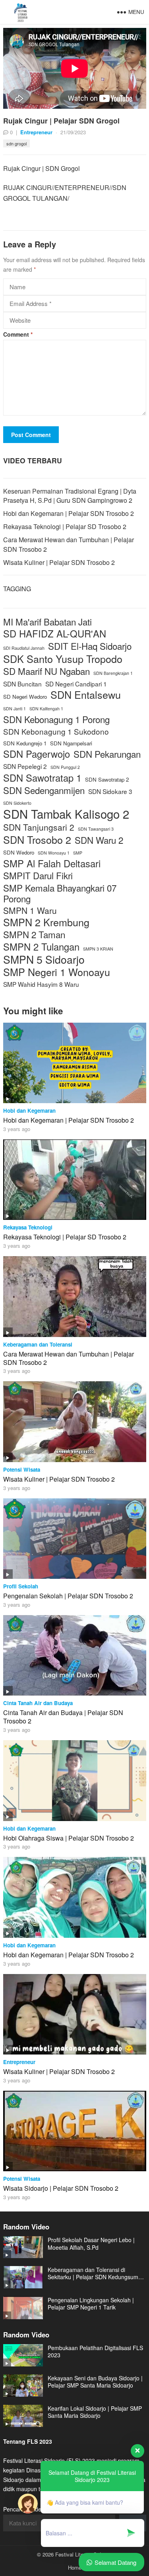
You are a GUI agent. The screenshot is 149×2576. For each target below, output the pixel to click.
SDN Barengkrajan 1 (113, 673)
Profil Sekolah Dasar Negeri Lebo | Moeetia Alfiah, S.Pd (91, 2243)
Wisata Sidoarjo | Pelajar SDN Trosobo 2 (61, 2188)
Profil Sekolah (21, 1586)
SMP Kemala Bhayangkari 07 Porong (60, 893)
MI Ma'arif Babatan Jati (47, 622)
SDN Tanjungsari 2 (39, 827)
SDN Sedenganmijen (44, 790)
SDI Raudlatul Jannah (24, 648)
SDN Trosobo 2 (37, 840)
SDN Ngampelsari (71, 743)
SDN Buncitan (22, 684)
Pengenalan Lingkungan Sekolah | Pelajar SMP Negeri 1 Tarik (91, 2304)
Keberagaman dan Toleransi (38, 1344)
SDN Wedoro (19, 852)
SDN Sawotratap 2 (107, 779)
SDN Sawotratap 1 (42, 778)
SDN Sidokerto (17, 803)
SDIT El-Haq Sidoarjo (90, 646)
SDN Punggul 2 (65, 767)
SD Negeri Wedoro (25, 697)
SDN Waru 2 (99, 840)
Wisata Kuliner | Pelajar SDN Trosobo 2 (59, 562)
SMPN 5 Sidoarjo (44, 960)
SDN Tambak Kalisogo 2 (66, 814)
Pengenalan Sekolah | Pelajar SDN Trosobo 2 (68, 1596)
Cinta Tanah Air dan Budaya (38, 1703)
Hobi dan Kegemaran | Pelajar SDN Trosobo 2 (69, 513)
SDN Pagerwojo (37, 754)
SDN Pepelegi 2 (25, 766)
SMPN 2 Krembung (46, 922)
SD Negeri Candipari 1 (76, 684)
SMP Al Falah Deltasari (52, 864)
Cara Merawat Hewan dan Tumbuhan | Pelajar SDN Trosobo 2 (69, 1358)
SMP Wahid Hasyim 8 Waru (41, 984)
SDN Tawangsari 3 (96, 829)
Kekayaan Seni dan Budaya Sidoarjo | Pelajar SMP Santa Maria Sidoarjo (95, 2382)
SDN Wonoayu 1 (54, 853)
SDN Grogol (16, 143)
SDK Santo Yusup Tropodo (63, 659)
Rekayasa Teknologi (28, 1227)
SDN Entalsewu (86, 695)
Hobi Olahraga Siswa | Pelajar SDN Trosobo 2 (69, 1838)
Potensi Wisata (22, 1469)
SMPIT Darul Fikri (38, 875)
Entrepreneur (36, 132)
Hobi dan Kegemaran (29, 1111)
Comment (18, 334)
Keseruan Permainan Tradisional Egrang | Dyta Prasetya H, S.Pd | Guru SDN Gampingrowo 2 (70, 496)
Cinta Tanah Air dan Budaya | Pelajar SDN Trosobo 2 (63, 1717)
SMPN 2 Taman (34, 934)
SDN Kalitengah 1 (46, 709)
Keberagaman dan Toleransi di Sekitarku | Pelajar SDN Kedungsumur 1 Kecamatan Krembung (96, 2273)
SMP (78, 853)
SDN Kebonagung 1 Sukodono (56, 731)
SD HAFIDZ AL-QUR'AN (55, 634)
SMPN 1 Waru (30, 911)
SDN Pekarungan (107, 754)
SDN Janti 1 (15, 709)
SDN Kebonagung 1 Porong (56, 719)
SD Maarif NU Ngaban (46, 671)
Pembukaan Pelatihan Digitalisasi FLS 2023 (95, 2351)
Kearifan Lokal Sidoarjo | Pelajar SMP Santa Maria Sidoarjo (95, 2412)
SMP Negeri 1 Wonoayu (57, 972)
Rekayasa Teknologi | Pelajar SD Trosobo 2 (65, 526)
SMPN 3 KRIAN (98, 949)
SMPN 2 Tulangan (41, 947)
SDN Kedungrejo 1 (25, 743)
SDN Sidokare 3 (110, 791)
